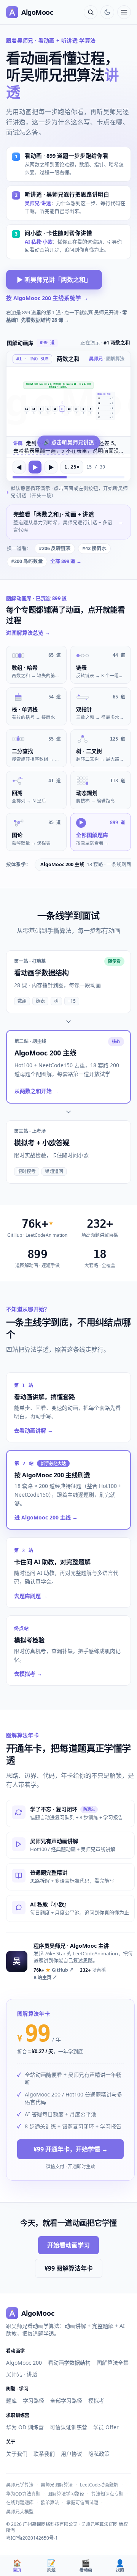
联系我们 (44, 2454)
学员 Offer (106, 2427)
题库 (11, 2401)
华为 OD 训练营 (25, 2427)
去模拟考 (28, 1674)
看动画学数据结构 (69, 2363)
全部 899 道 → (66, 561)
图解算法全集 (113, 2363)
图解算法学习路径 (66, 2494)
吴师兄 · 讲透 (22, 2374)
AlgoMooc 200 (24, 2363)
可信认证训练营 (68, 2427)
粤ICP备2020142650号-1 (32, 2538)
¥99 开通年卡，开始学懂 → (71, 2149)
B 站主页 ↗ (45, 1978)
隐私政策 (99, 2454)
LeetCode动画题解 (99, 2485)
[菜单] (124, 12)
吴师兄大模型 (20, 2512)
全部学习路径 (66, 2401)
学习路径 (33, 2401)
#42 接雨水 (94, 548)
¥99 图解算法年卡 (69, 2268)
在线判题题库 (20, 2503)
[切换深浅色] (107, 12)
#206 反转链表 (55, 548)
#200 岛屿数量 (27, 561)
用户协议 (72, 2454)
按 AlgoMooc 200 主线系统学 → (47, 298)
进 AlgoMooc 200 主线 (46, 1517)
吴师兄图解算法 (57, 2485)
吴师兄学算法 (20, 2485)
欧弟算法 (50, 2503)
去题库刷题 (31, 1596)
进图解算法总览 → (28, 633)
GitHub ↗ (54, 1970)
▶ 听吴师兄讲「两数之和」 (54, 280)
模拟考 (96, 2401)
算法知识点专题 (107, 2494)
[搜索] (91, 12)
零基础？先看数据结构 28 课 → (67, 316)
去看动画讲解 (33, 1430)
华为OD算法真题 (23, 2494)
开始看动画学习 (68, 2245)
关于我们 (17, 2454)
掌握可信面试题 (82, 2503)
